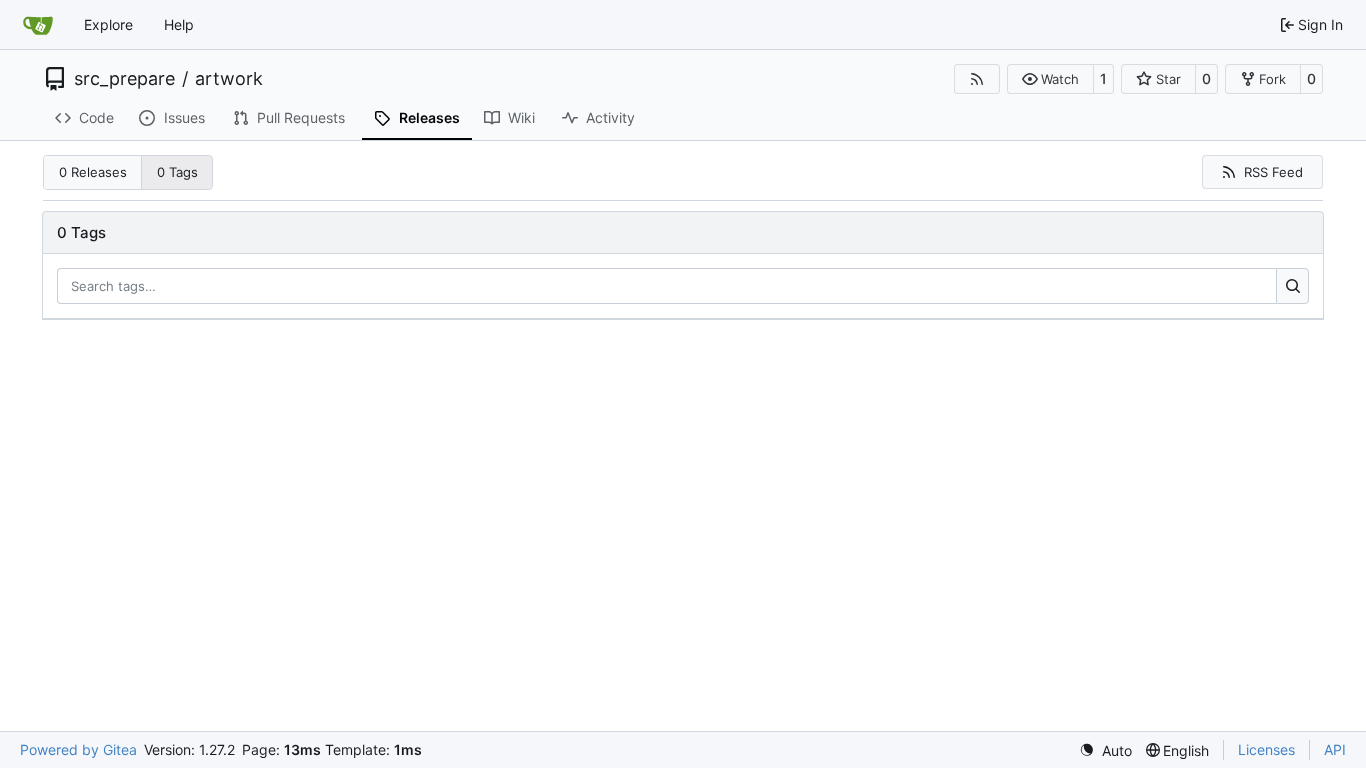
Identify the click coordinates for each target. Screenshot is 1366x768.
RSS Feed (1273, 172)
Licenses (1266, 749)
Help (179, 24)
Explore (108, 24)
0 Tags (177, 172)
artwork (229, 79)
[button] (1050, 79)
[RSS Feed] (977, 79)
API (1335, 749)
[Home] (38, 25)
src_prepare (124, 79)
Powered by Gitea (78, 749)
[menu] (1105, 750)
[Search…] (1292, 286)
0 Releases (93, 172)
